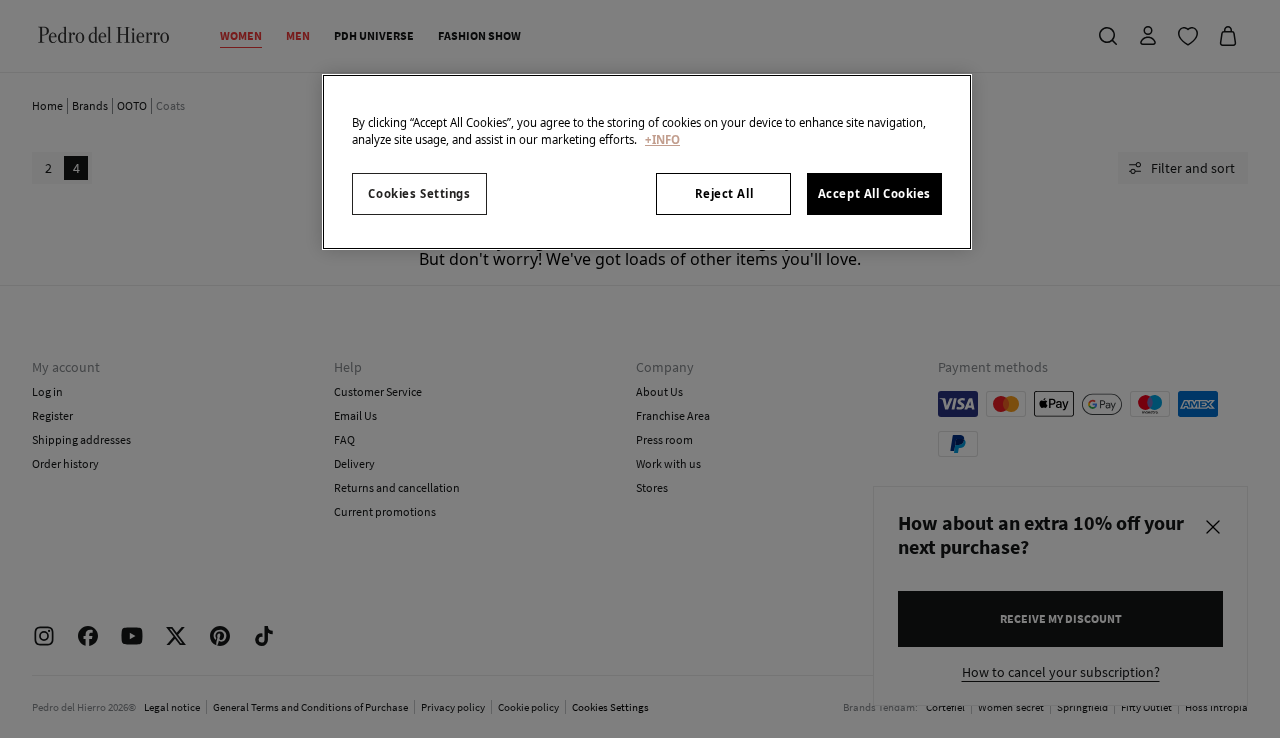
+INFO (662, 139)
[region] (647, 162)
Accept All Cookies (874, 193)
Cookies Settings (419, 193)
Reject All (724, 193)
